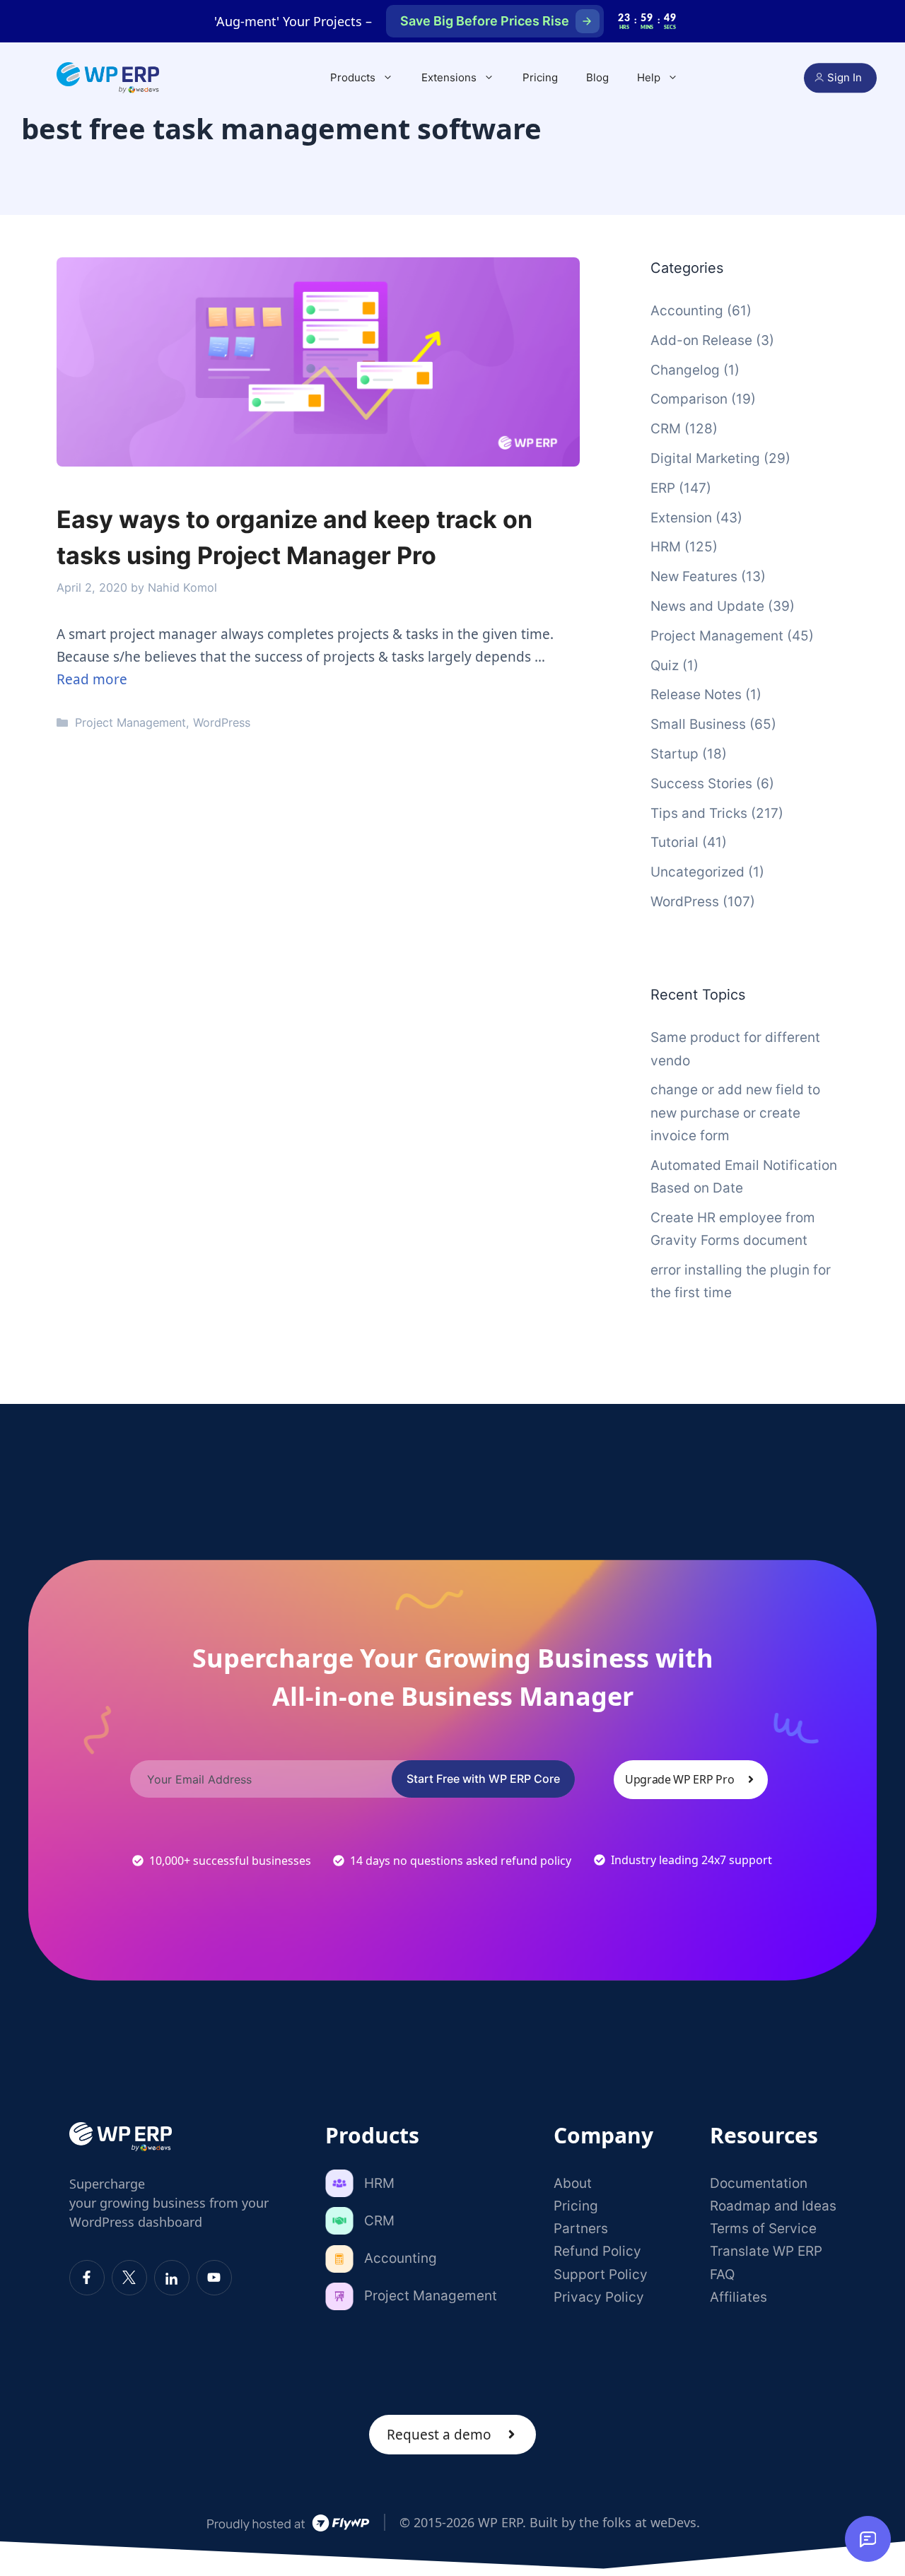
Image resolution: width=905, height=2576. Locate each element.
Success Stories (701, 784)
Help (649, 77)
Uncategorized (697, 872)
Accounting (687, 311)
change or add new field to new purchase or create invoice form (735, 1113)
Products (353, 77)
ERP (663, 488)
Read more (92, 679)
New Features (694, 576)
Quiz (665, 666)
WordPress (222, 722)
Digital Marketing (705, 458)
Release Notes (696, 695)
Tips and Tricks (699, 813)
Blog (597, 77)
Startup (675, 754)
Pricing (540, 77)
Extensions (449, 77)
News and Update (707, 606)
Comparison (689, 399)
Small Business (698, 724)
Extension (681, 518)
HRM (666, 547)
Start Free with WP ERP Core (483, 1779)
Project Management (130, 722)
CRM (666, 429)
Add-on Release (701, 340)
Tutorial (675, 842)
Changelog (685, 370)
